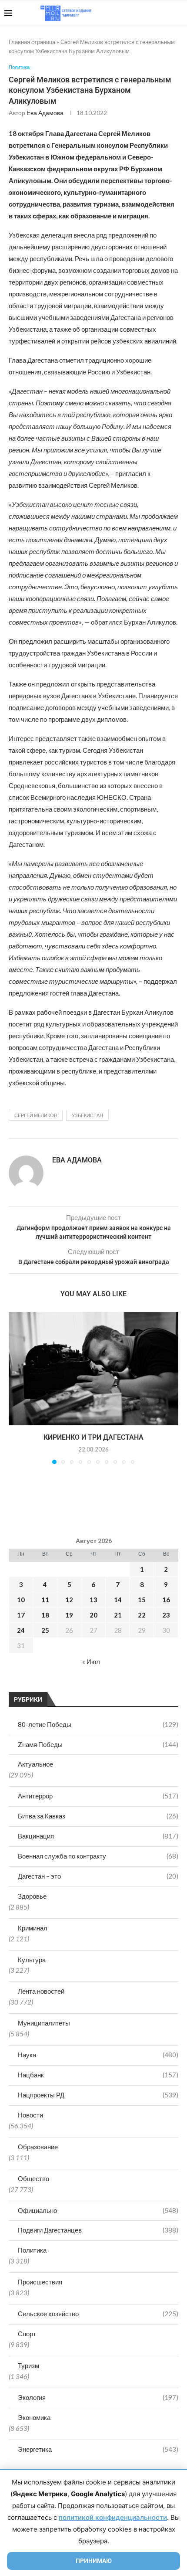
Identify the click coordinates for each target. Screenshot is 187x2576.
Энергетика (98, 2449)
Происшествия (40, 2282)
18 (45, 1615)
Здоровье (32, 1896)
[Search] (178, 13)
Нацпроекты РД (98, 2095)
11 (45, 1600)
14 (118, 1600)
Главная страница (32, 42)
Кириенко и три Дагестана (93, 1437)
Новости (30, 2115)
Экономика (34, 2417)
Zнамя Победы (98, 1744)
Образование (38, 2147)
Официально (98, 2210)
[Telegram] (156, 13)
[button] (16, 1387)
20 (93, 1615)
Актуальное (35, 1764)
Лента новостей (41, 1991)
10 (21, 1600)
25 (45, 1630)
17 (21, 1615)
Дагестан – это (98, 1876)
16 (166, 1600)
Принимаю (94, 2561)
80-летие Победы (98, 1724)
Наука (98, 2055)
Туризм (28, 2365)
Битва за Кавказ (98, 1816)
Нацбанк (98, 2075)
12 (69, 1600)
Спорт (27, 2334)
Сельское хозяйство (98, 2314)
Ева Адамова (45, 113)
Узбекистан (87, 1115)
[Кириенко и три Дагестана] (93, 1369)
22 (142, 1615)
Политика (32, 2250)
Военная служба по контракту (98, 1856)
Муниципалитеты (44, 2023)
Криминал (33, 1928)
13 (93, 1600)
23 (166, 1615)
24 (21, 1630)
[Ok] (165, 13)
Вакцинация (98, 1836)
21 (118, 1615)
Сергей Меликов (36, 1115)
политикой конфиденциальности (113, 2517)
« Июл (91, 1662)
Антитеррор (98, 1796)
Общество (33, 2178)
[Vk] (147, 13)
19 (69, 1615)
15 (142, 1600)
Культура (32, 1960)
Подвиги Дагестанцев (98, 2230)
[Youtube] (138, 13)
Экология (98, 2397)
